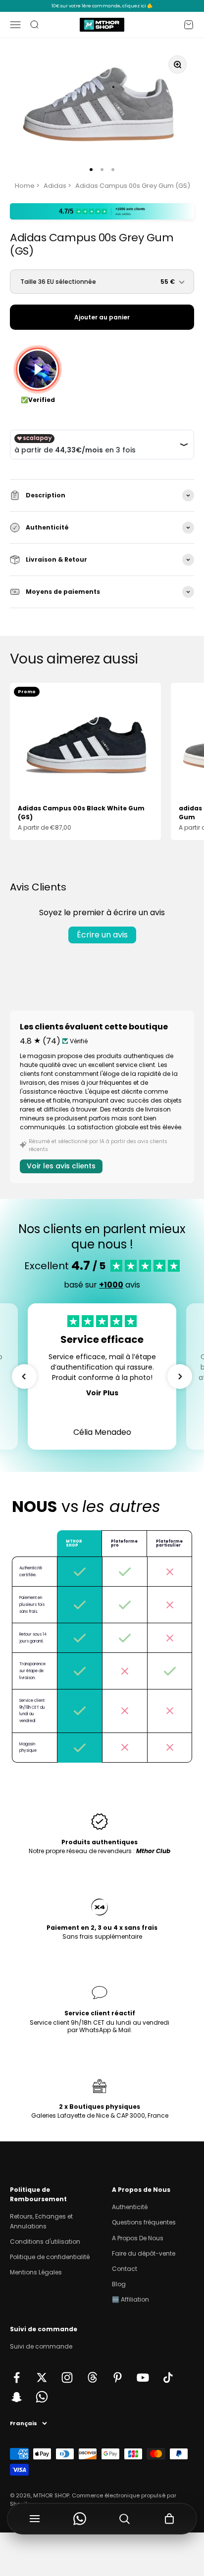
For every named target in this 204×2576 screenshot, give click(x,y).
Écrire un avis (102, 935)
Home (25, 186)
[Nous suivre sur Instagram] (67, 2377)
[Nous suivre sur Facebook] (17, 2377)
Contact (125, 2269)
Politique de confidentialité (50, 2257)
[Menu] (35, 2519)
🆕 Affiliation (130, 2299)
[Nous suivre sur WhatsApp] (42, 2397)
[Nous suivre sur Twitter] (42, 2377)
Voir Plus (102, 1393)
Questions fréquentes (144, 2222)
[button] (24, 1377)
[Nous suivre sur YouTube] (143, 2377)
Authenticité (130, 2207)
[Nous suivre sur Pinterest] (118, 2377)
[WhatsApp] (80, 2519)
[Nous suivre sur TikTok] (168, 2377)
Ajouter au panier (102, 317)
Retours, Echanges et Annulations (41, 2221)
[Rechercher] (125, 2519)
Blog (119, 2284)
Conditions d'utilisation (45, 2242)
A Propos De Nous (138, 2238)
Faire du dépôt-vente (144, 2253)
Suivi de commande (41, 2346)
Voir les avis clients (61, 1166)
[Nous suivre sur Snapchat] (17, 2397)
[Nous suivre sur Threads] (92, 2377)
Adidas (55, 186)
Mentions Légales (36, 2272)
